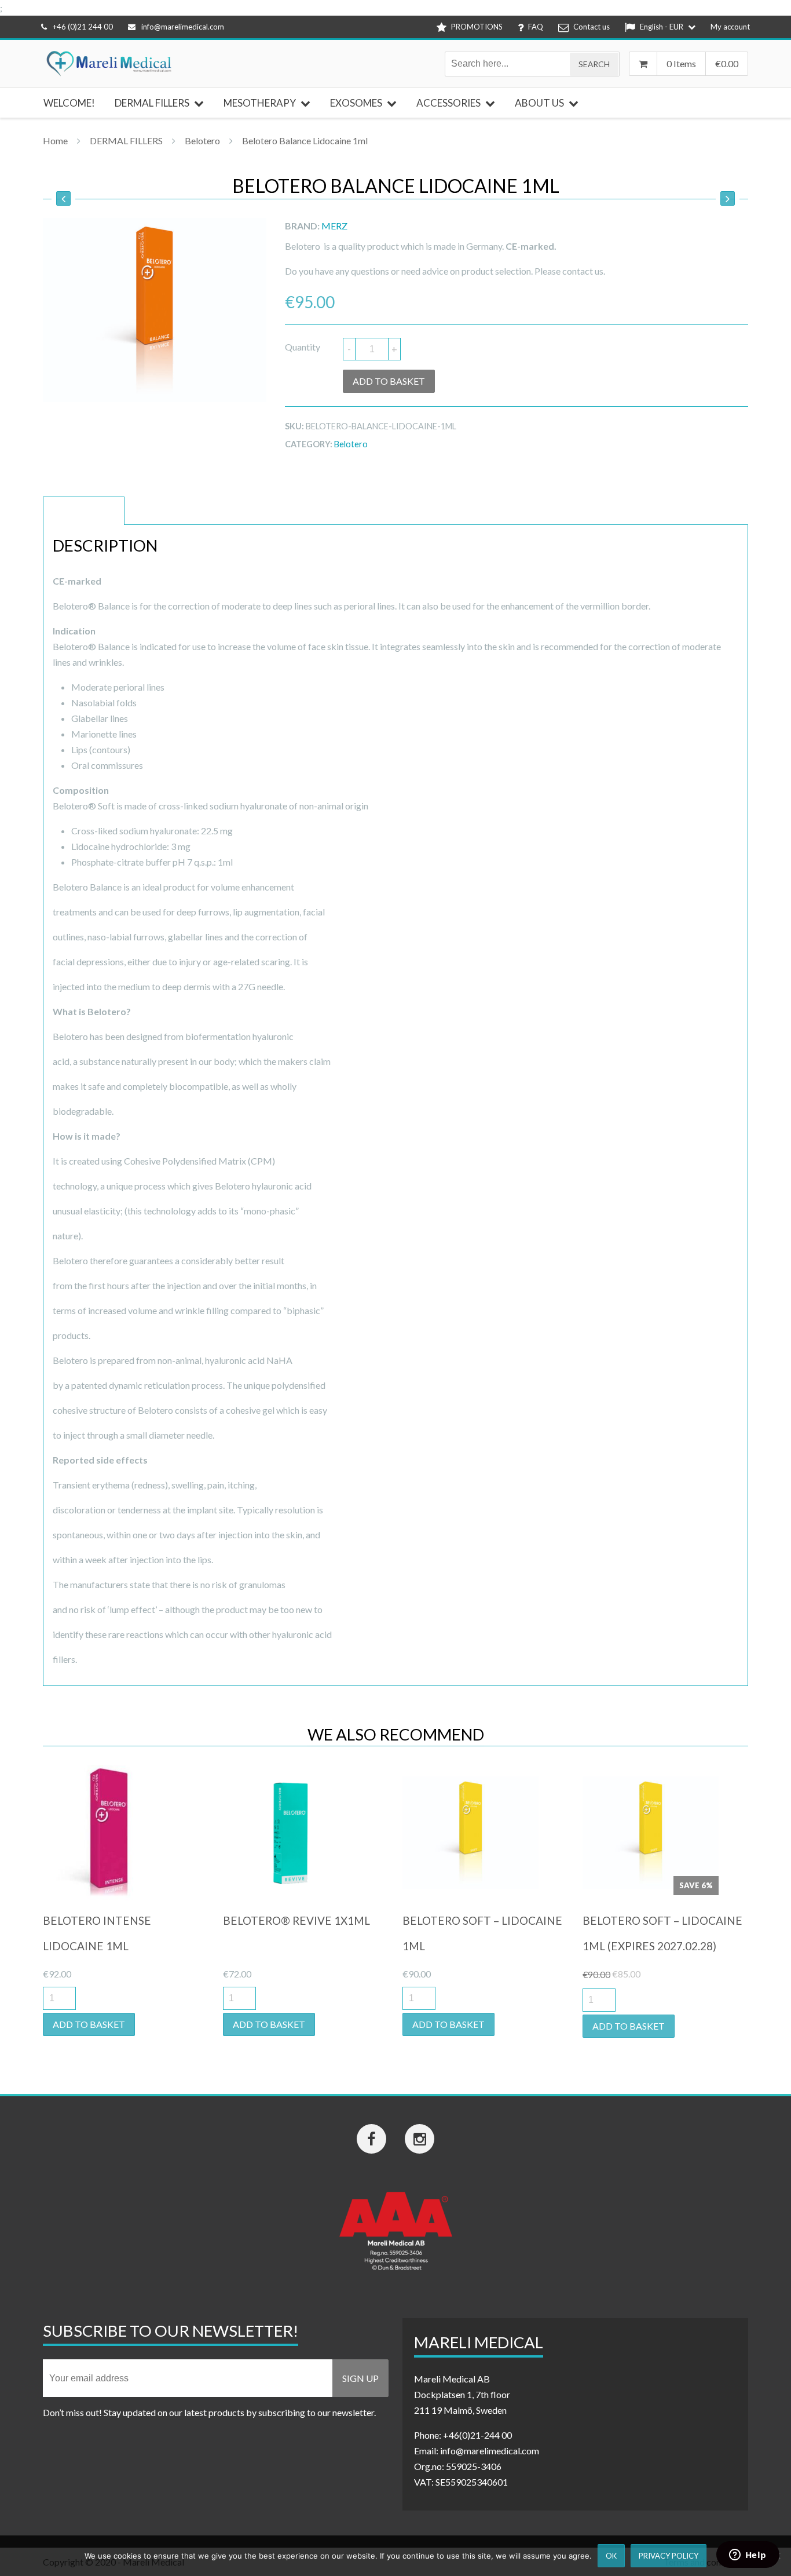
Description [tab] (84, 511)
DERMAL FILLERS (126, 141)
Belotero (202, 141)
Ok (611, 2556)
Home (55, 141)
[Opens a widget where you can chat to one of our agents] (748, 2556)
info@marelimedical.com (183, 27)
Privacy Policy (669, 2556)
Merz (334, 226)
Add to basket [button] (89, 2024)
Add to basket (389, 381)
